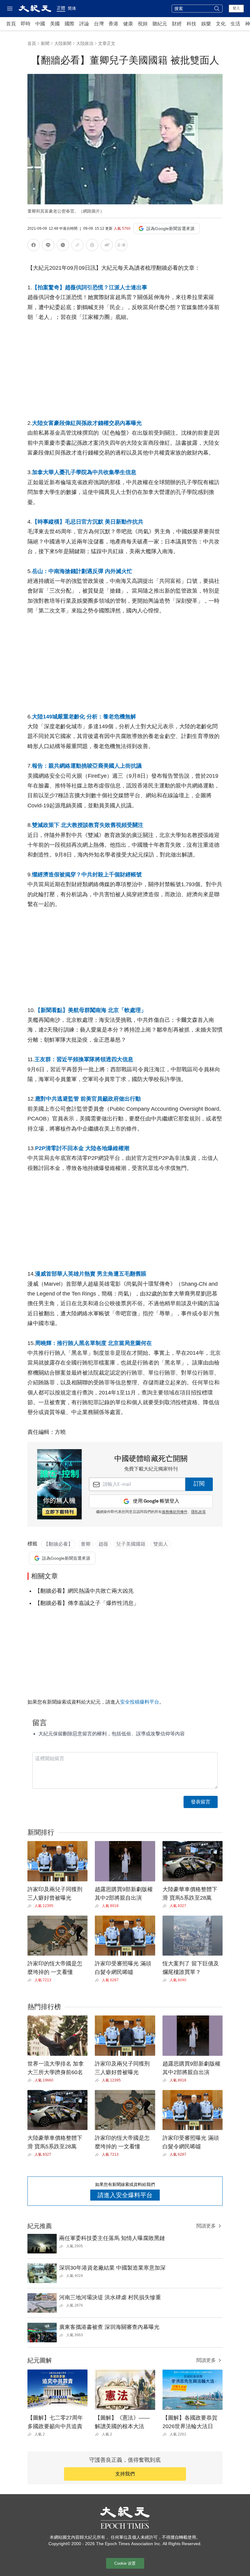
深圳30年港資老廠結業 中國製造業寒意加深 (112, 2268)
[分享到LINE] (48, 246)
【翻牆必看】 (58, 1544)
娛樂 (206, 24)
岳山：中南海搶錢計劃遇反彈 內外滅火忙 (82, 571)
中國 (40, 24)
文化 (221, 24)
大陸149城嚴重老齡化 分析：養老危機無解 (84, 717)
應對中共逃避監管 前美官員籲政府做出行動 (88, 1099)
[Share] (31, 1906)
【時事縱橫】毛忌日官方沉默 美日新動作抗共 (88, 522)
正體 (61, 8)
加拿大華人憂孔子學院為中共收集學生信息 (84, 472)
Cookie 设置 (125, 2563)
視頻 (143, 24)
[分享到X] (63, 246)
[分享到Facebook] (34, 246)
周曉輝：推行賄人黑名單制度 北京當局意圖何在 (93, 1343)
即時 (26, 24)
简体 (72, 8)
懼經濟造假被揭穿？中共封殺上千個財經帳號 (87, 875)
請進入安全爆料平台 (125, 2195)
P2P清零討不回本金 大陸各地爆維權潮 (82, 1148)
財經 (177, 24)
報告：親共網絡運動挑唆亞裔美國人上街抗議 (87, 766)
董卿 (86, 1544)
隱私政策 (198, 1512)
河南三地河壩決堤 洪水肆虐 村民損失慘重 (110, 2297)
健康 (128, 24)
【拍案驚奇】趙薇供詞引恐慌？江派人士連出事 (90, 287)
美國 (55, 24)
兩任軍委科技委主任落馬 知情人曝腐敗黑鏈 (112, 2238)
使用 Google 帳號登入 (156, 1501)
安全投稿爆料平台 (140, 1702)
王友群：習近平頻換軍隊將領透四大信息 (84, 1059)
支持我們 (125, 2474)
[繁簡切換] (121, 246)
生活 (235, 24)
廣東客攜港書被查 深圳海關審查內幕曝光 (109, 2327)
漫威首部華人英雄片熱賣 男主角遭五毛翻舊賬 (91, 1274)
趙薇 (103, 1544)
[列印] (92, 246)
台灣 (99, 24)
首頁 (11, 24)
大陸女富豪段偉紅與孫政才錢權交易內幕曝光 (87, 423)
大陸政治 (85, 43)
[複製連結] (77, 245)
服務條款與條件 (175, 1512)
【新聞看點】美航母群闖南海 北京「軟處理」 (91, 1010)
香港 (113, 24)
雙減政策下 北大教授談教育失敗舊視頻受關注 (88, 825)
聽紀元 (160, 24)
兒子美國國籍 (131, 1544)
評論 (84, 24)
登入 (236, 8)
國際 (70, 24)
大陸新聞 (63, 43)
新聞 (45, 43)
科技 (191, 24)
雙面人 (161, 1544)
